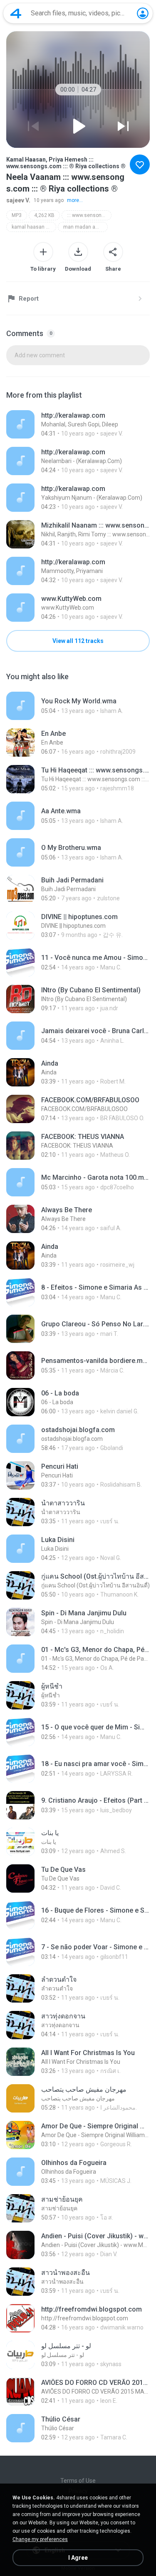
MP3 (17, 215)
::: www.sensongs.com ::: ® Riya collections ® (89, 215)
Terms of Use (78, 2481)
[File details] (78, 424)
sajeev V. (18, 200)
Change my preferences (40, 2539)
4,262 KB (44, 215)
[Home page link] (16, 13)
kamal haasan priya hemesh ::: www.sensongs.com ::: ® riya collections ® (34, 227)
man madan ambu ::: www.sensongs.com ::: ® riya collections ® (85, 227)
